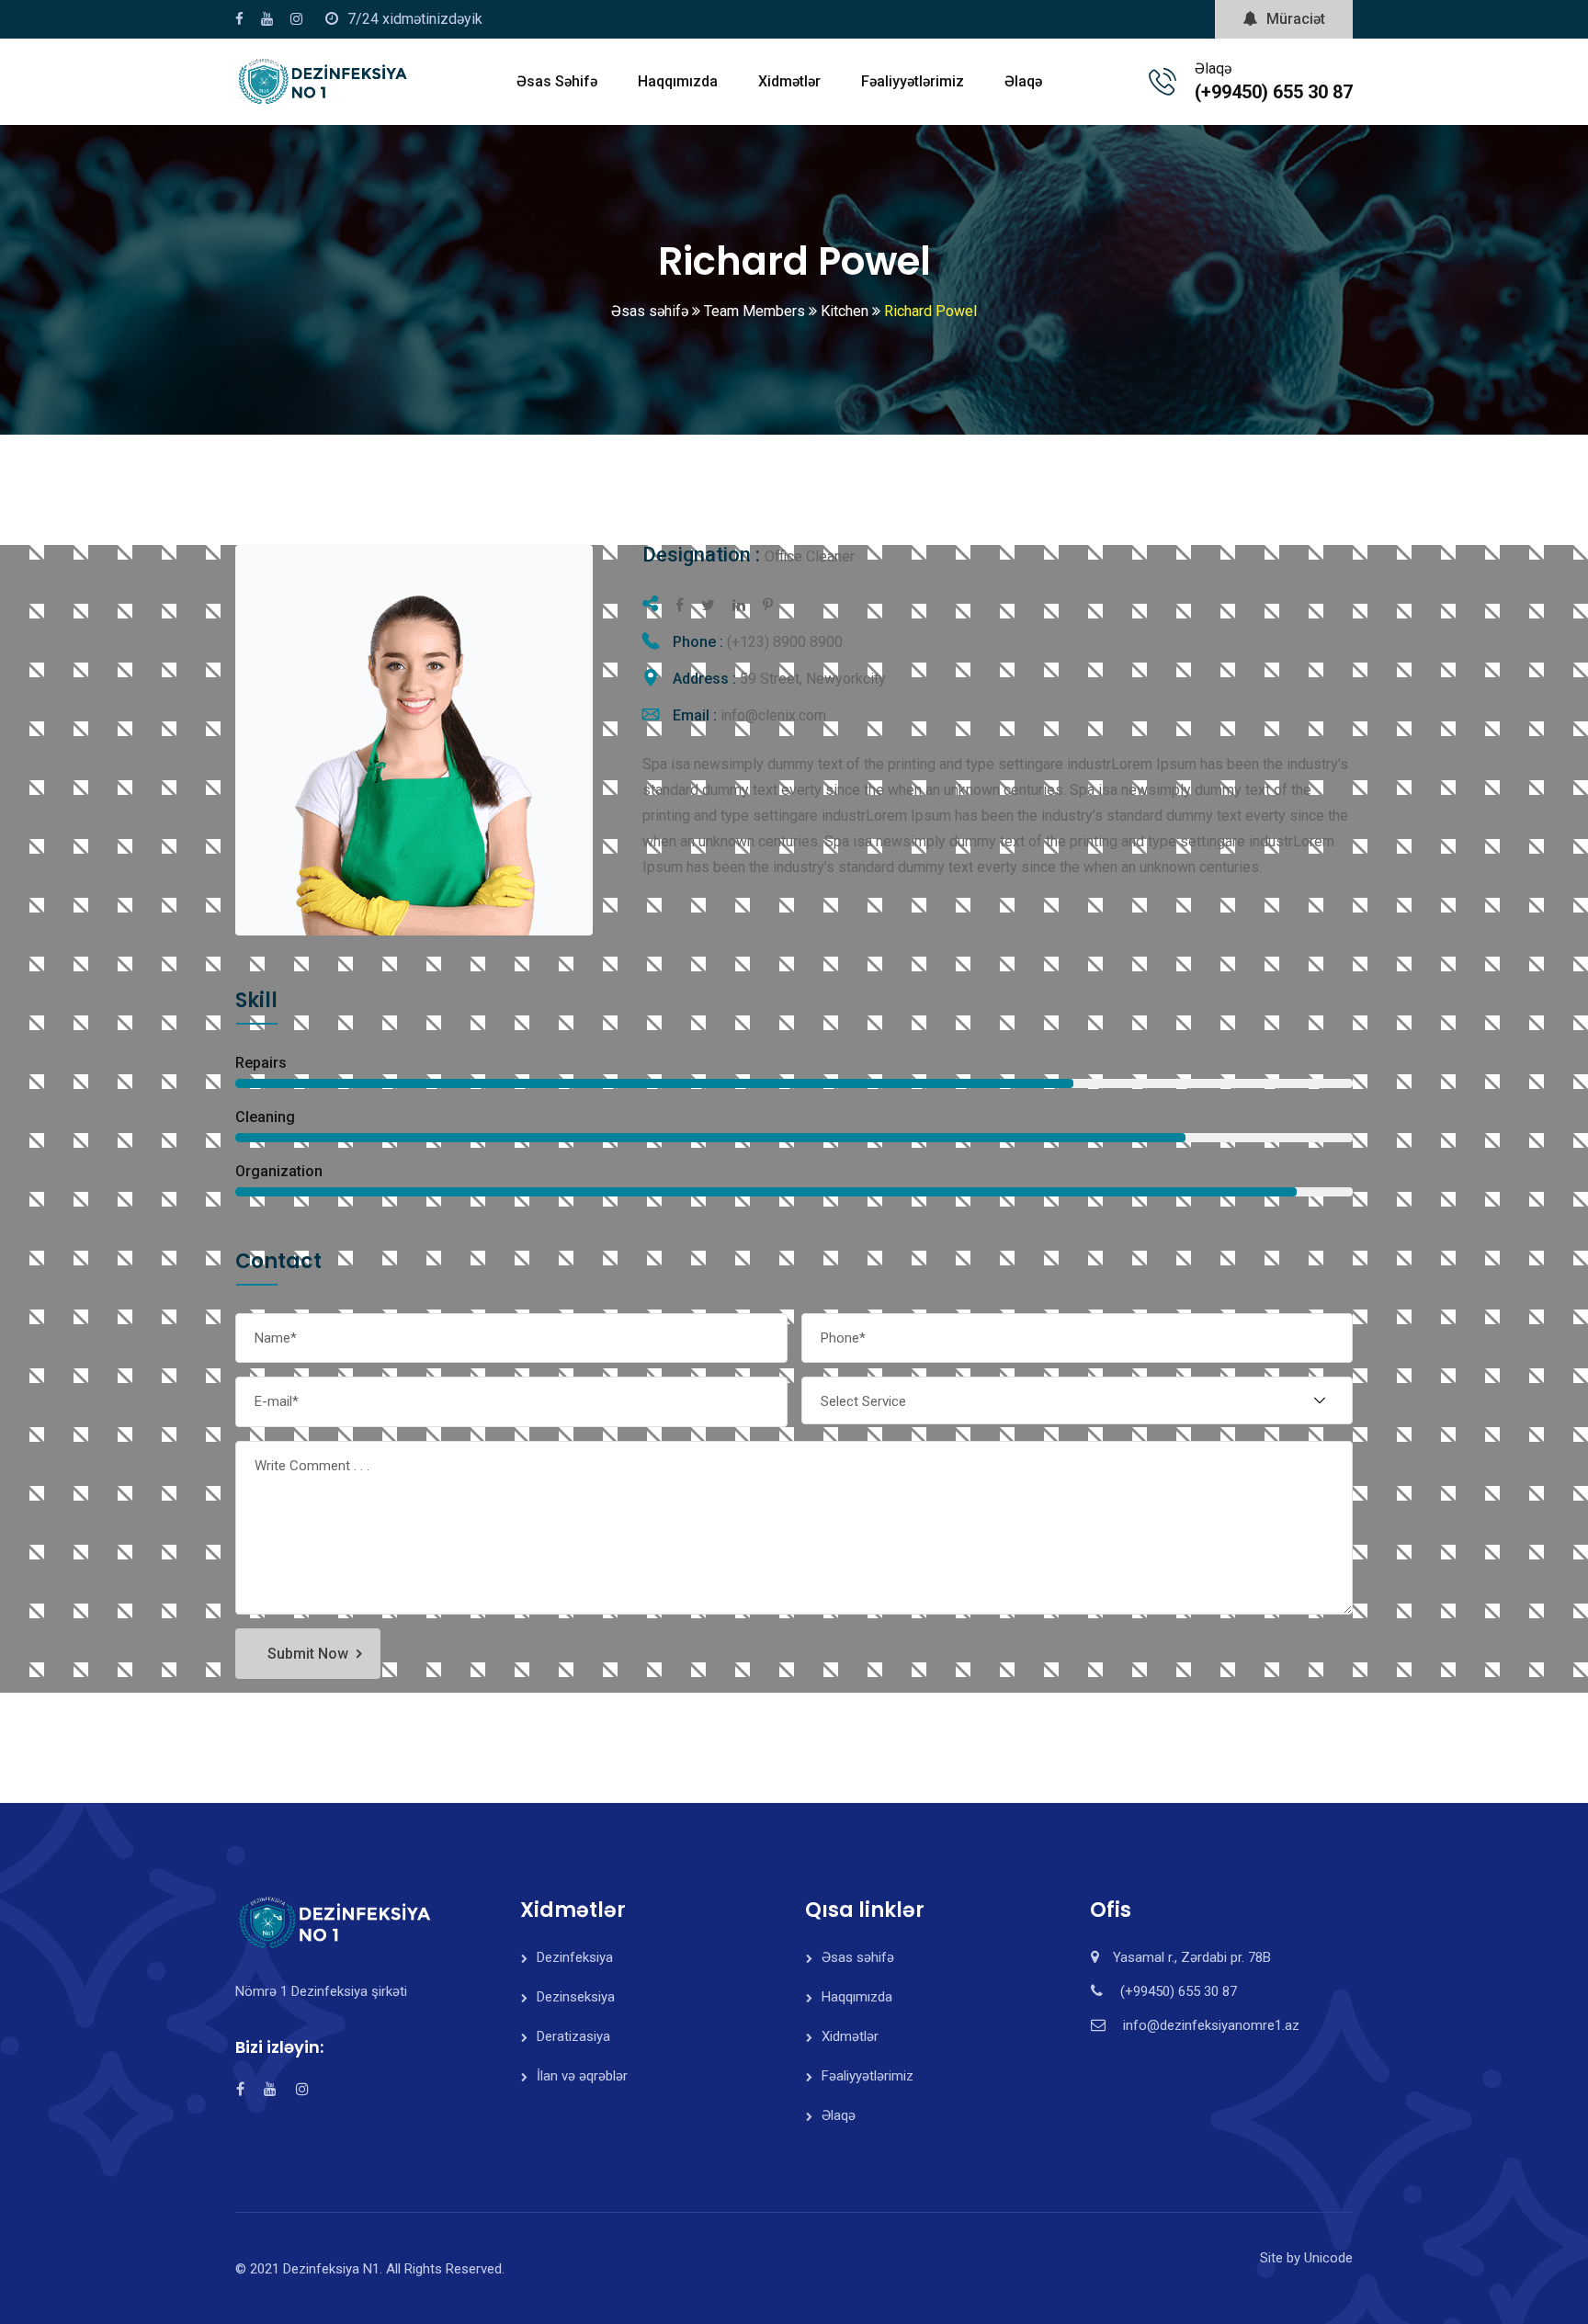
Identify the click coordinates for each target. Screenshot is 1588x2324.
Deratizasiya (573, 2036)
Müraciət (1296, 19)
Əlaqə (1023, 81)
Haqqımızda (678, 81)
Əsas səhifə (557, 81)
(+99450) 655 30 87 (1274, 92)
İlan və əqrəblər (582, 2076)
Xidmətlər (789, 81)
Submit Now (308, 1654)
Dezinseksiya (576, 1997)
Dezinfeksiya (575, 1957)
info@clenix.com (773, 715)
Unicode (1328, 2258)
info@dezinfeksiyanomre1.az (1211, 2025)
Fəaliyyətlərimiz (913, 81)
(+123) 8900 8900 (785, 642)
